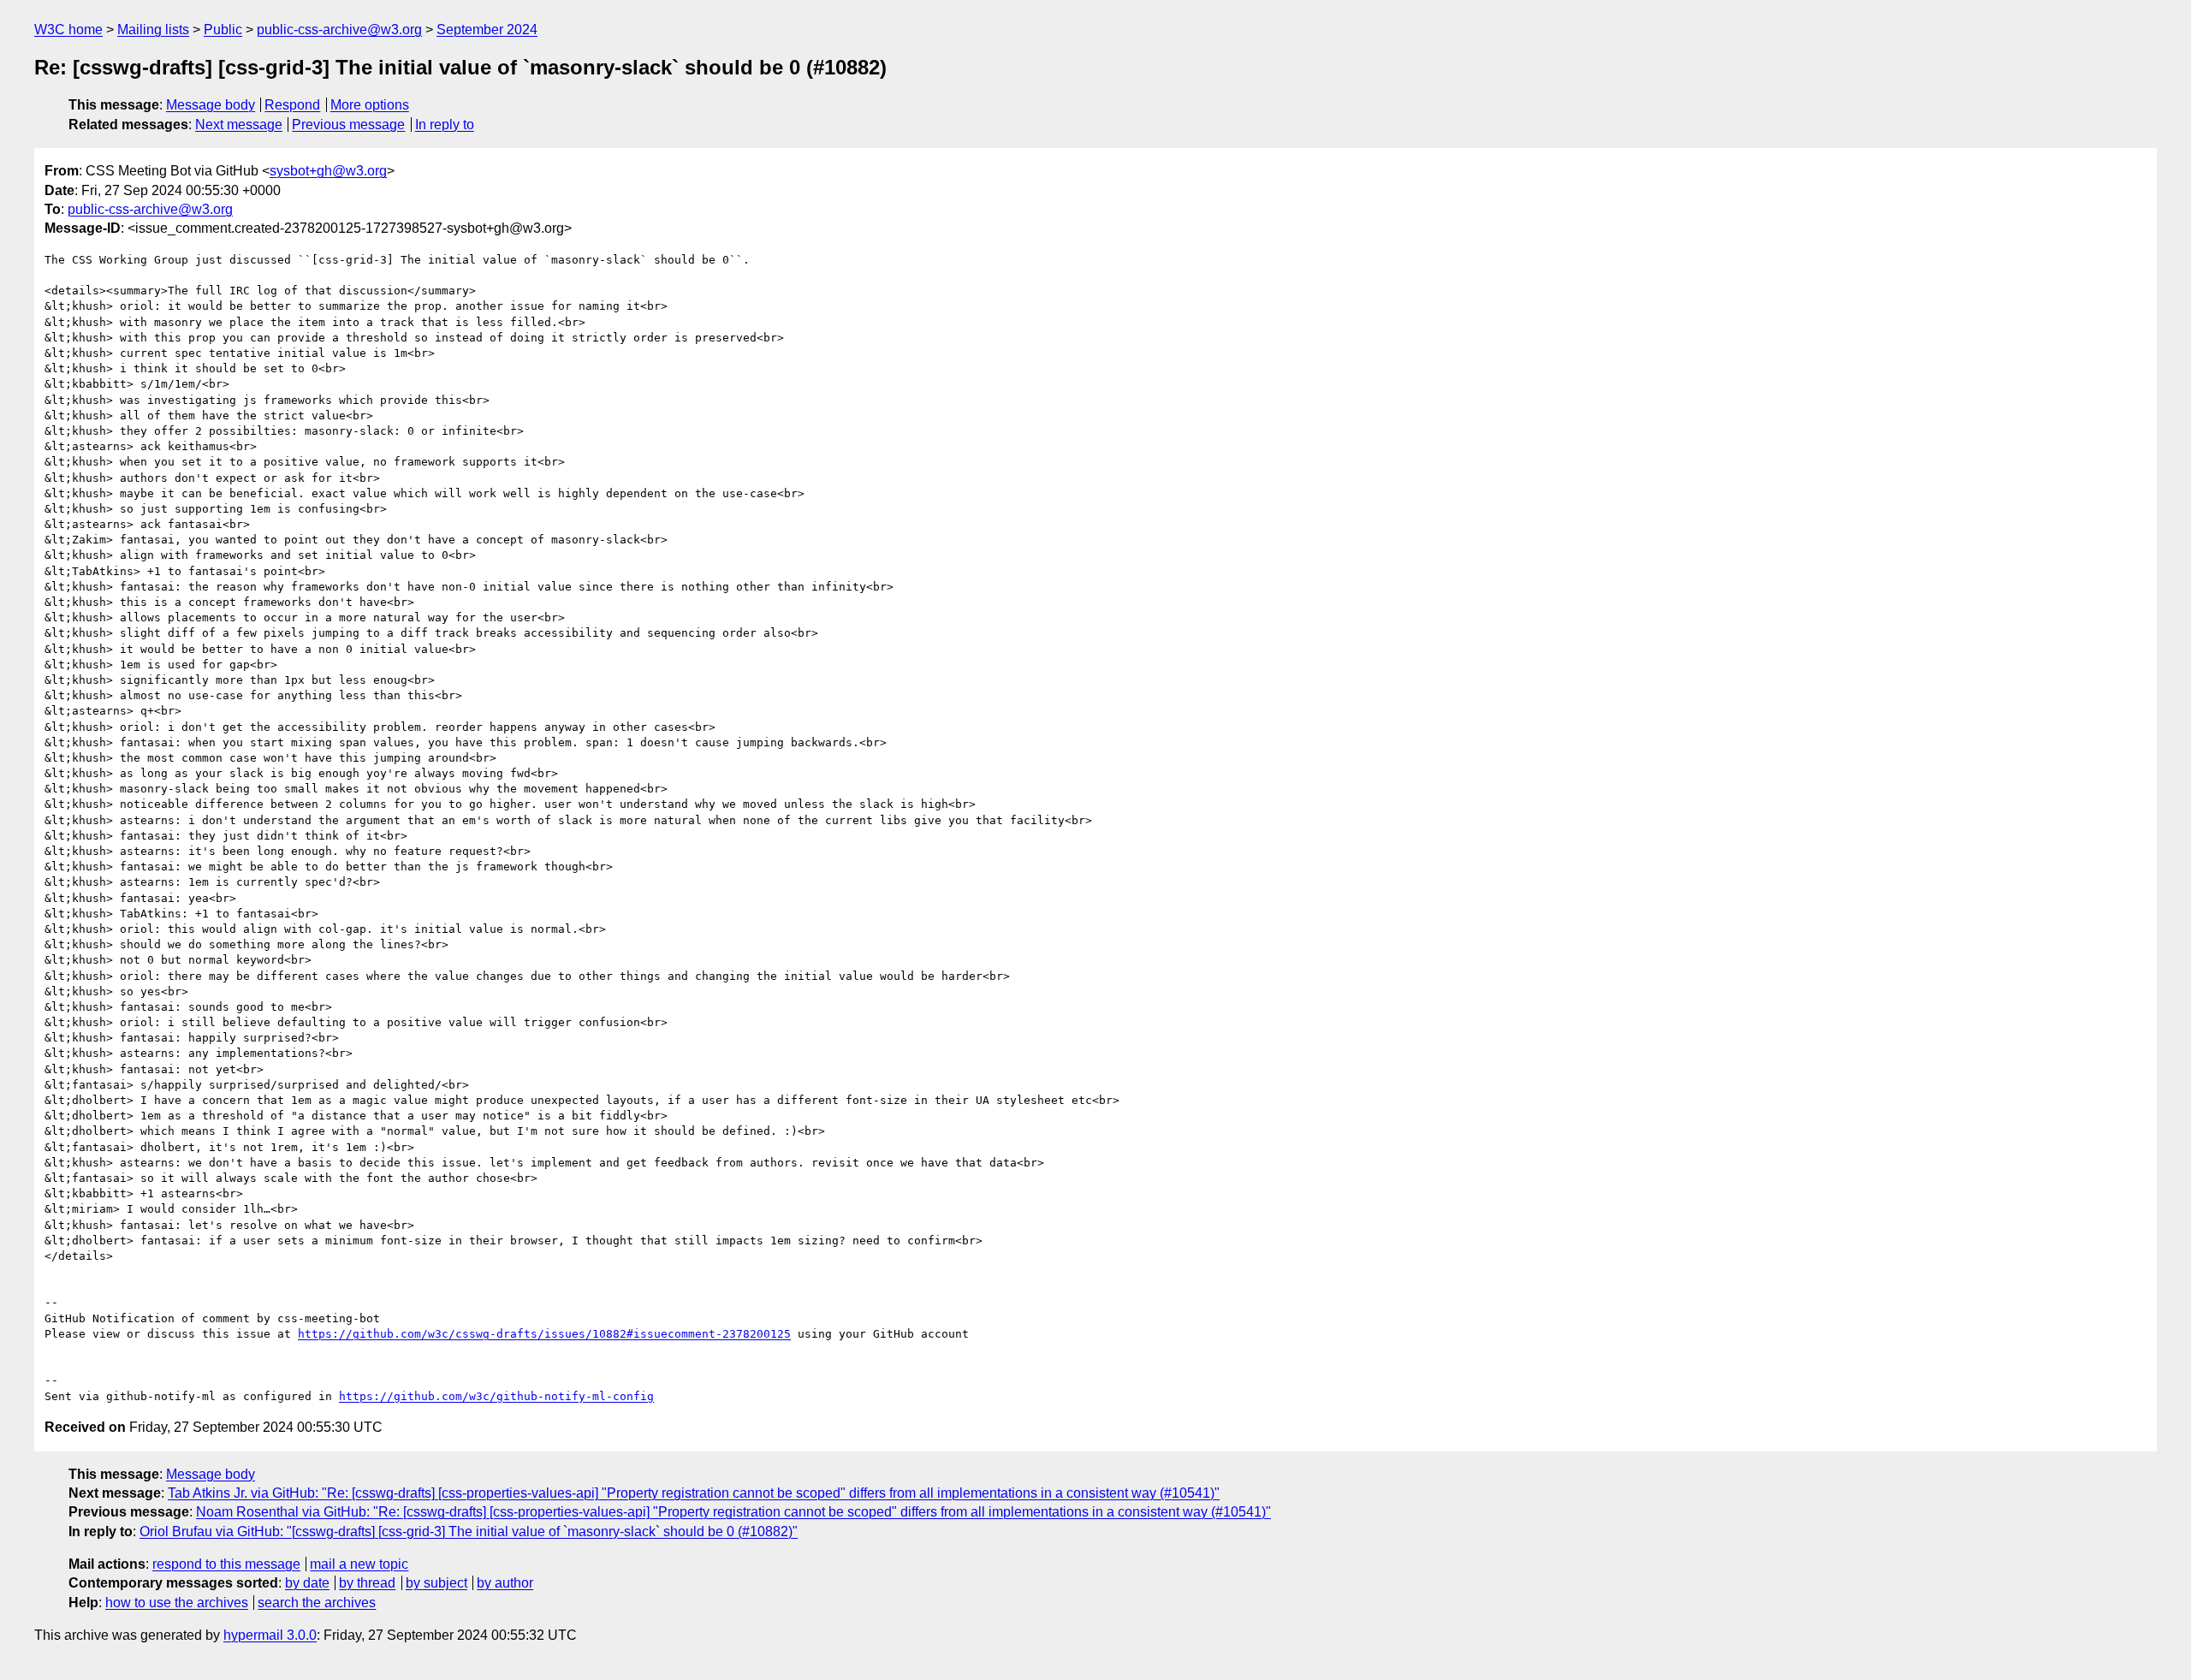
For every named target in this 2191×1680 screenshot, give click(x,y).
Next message (239, 125)
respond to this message (226, 1564)
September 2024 (487, 30)
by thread (367, 1583)
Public (223, 30)
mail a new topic (359, 1564)
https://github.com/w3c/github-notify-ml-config (496, 1396)
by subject (436, 1583)
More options (370, 105)
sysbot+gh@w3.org (328, 171)
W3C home (68, 30)
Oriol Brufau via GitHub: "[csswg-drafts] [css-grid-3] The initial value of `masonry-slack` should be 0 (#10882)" (469, 1532)
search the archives (317, 1603)
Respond (292, 105)
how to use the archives (177, 1603)
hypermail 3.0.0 (270, 1635)
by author (505, 1583)
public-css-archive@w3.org (339, 30)
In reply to (445, 125)
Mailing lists (153, 30)
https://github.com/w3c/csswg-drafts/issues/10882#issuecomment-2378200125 (544, 1334)
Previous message (348, 125)
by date (307, 1583)
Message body (211, 105)
